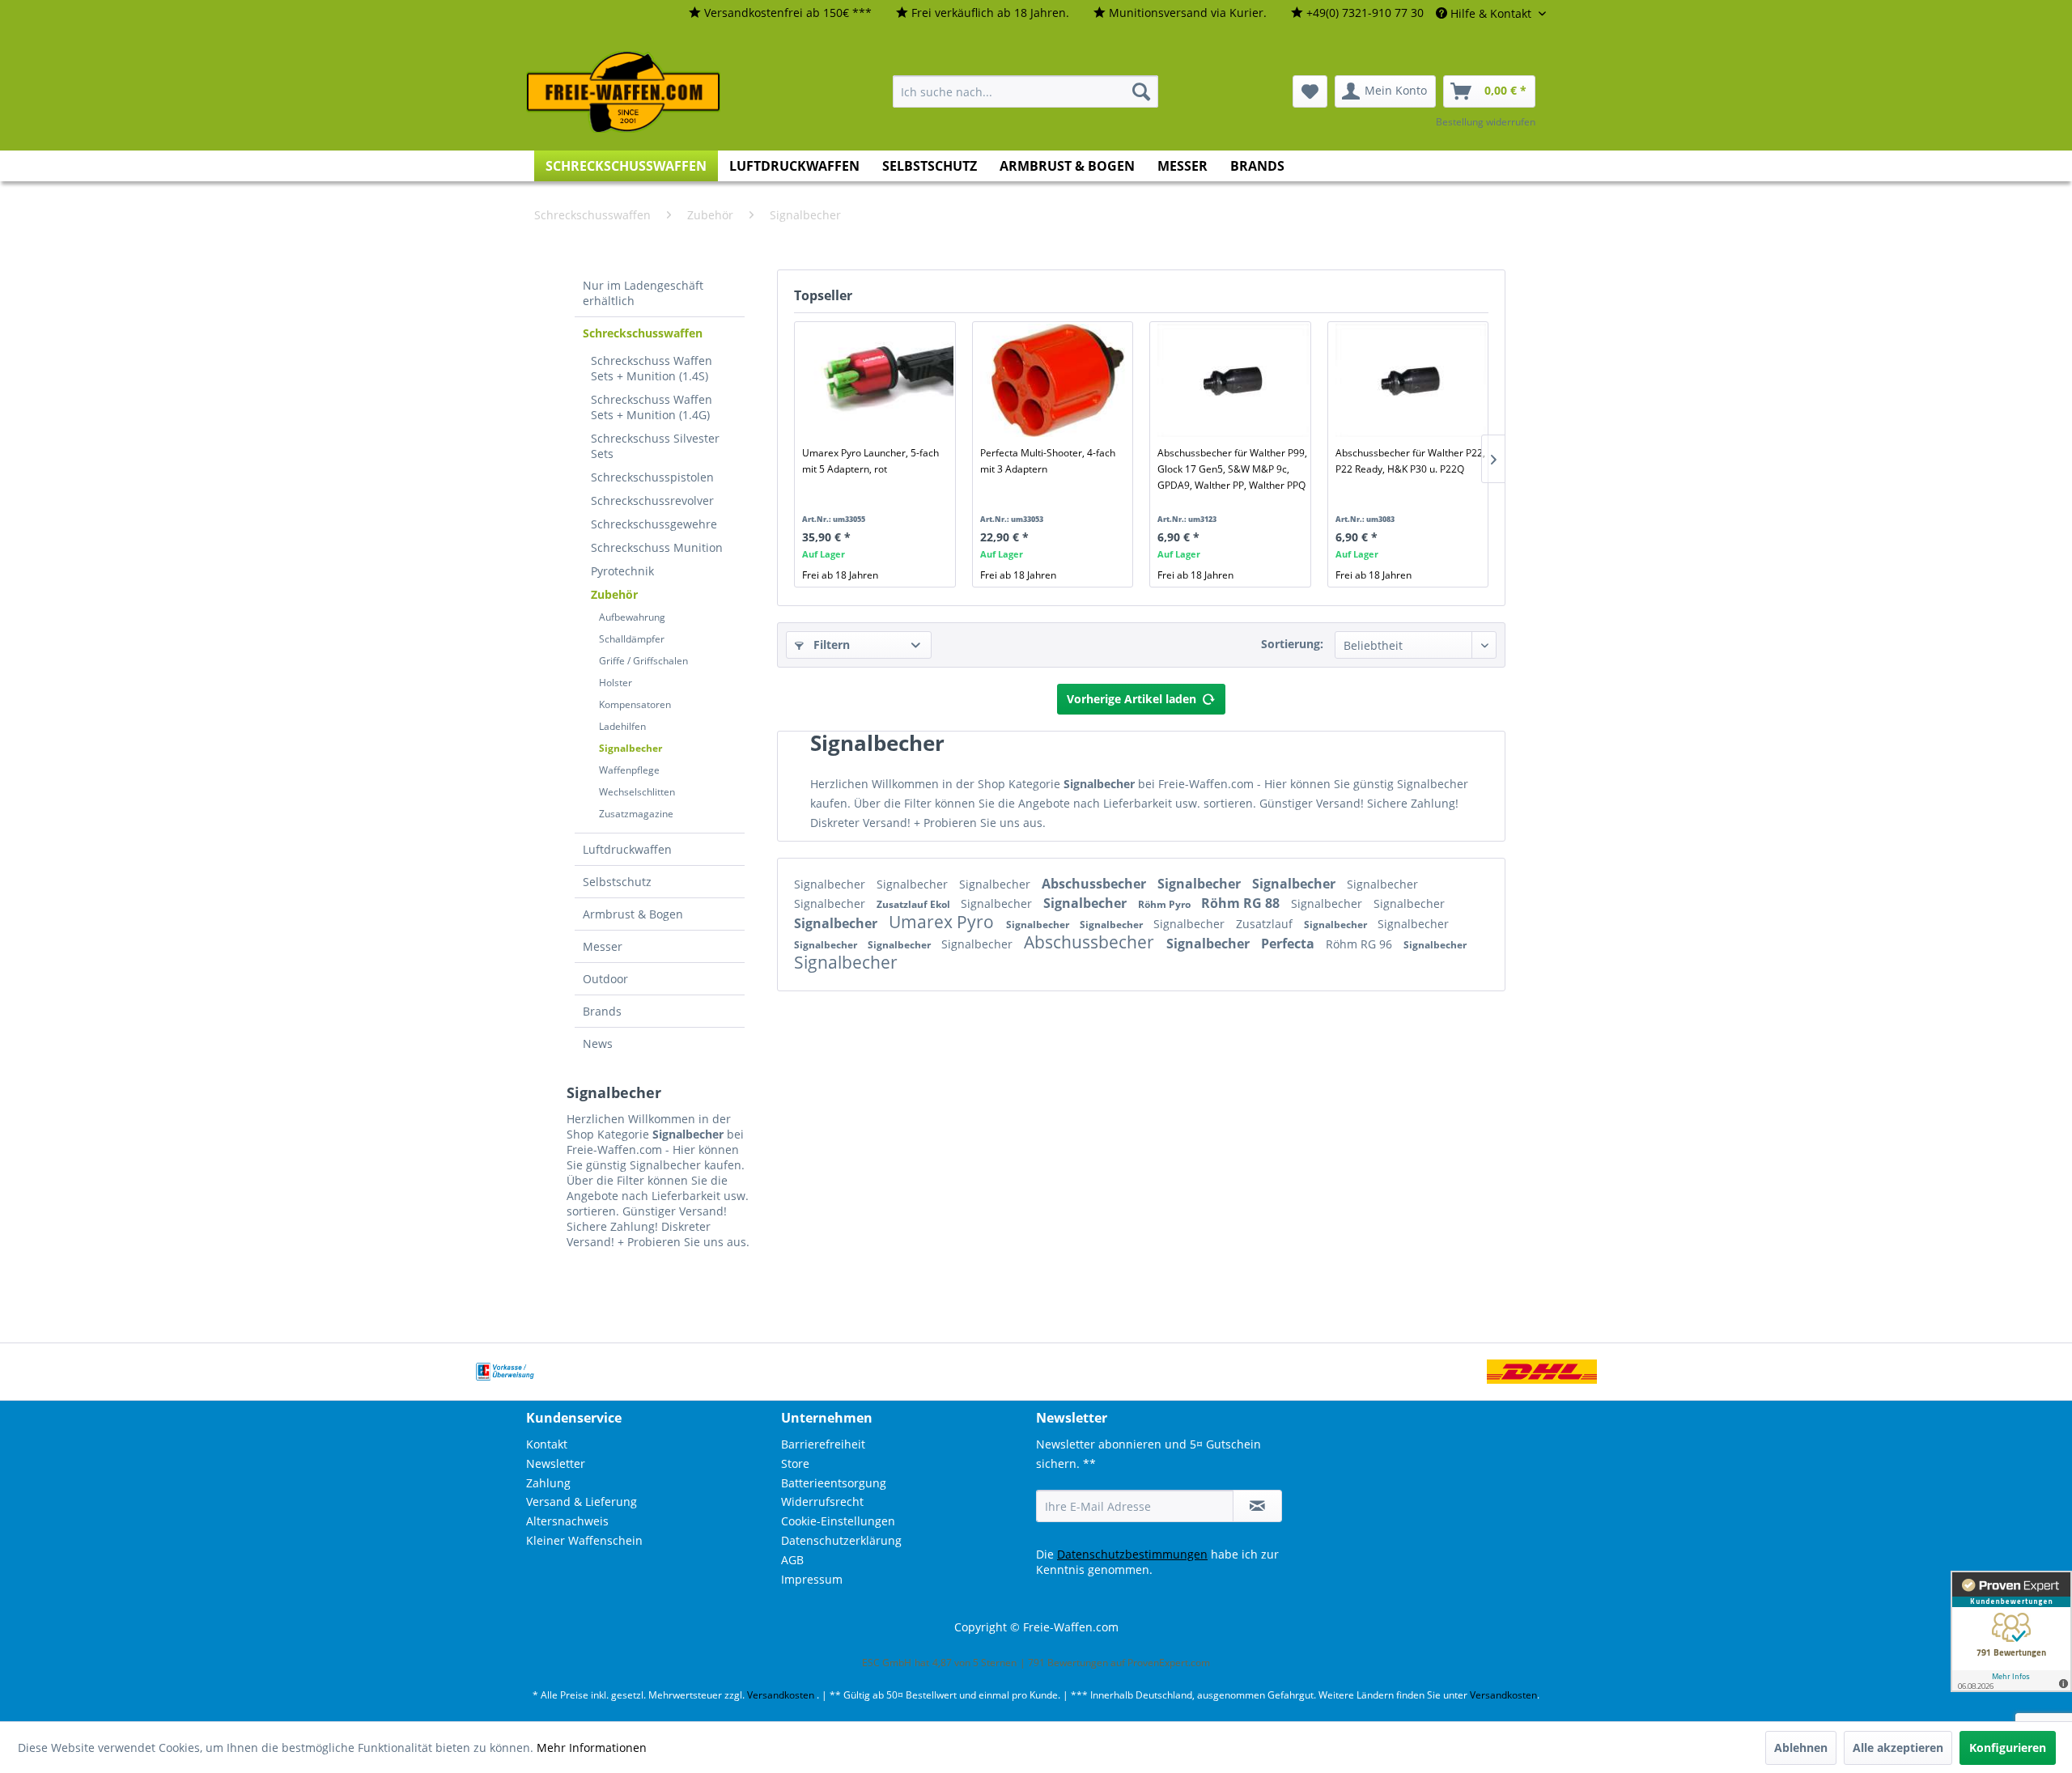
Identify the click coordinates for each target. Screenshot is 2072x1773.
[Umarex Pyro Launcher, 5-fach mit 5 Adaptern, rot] (878, 380)
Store (795, 1463)
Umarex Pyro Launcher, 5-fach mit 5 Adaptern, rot (870, 461)
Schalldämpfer (632, 639)
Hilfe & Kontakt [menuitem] (1491, 13)
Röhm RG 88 (1242, 903)
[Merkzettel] (1310, 91)
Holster (616, 683)
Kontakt (547, 1444)
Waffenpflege (629, 770)
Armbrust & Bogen (633, 914)
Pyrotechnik (622, 571)
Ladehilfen (622, 726)
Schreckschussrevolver (652, 501)
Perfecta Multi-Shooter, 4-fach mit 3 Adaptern (1048, 461)
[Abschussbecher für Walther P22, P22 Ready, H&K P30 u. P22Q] (1411, 380)
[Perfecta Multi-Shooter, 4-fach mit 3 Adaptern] (1056, 380)
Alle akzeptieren (1898, 1748)
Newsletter (556, 1463)
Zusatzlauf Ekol (915, 904)
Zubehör (614, 594)
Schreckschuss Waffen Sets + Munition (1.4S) (652, 368)
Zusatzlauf (1266, 924)
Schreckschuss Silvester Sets (655, 446)
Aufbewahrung (632, 617)
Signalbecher (631, 748)
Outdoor (605, 979)
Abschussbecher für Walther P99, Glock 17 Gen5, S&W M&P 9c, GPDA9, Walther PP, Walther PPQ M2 (1232, 469)
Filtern (830, 645)
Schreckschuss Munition (657, 547)
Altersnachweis (567, 1521)
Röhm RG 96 (1361, 944)
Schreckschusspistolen (652, 477)
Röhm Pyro (1165, 904)
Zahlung (548, 1483)
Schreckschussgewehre (654, 524)
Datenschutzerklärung (841, 1540)
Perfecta (1289, 944)
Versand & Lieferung (582, 1502)
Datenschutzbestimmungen (1132, 1554)
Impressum (812, 1579)
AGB (792, 1560)
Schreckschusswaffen (643, 333)
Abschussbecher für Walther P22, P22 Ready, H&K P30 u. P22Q (1410, 461)
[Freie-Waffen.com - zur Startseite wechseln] (624, 92)
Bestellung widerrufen (1486, 122)
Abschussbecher (1095, 884)
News (598, 1043)
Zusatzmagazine (636, 814)
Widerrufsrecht (822, 1502)
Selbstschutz (617, 882)
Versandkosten (781, 1695)
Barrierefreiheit (823, 1444)
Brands (602, 1011)
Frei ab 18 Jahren (840, 575)
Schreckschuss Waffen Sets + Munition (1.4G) (652, 407)
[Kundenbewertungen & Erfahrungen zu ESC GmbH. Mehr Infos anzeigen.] (2011, 1631)
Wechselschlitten (637, 792)
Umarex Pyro (943, 922)
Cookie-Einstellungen (838, 1521)
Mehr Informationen (592, 1748)
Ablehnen (1801, 1748)
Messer (603, 946)
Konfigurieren (2008, 1748)
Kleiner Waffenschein (584, 1540)
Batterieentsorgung (834, 1483)
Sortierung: (1292, 644)
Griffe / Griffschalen (643, 661)
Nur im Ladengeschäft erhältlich (643, 293)
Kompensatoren (635, 704)
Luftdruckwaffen (627, 849)
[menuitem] (780, 13)
